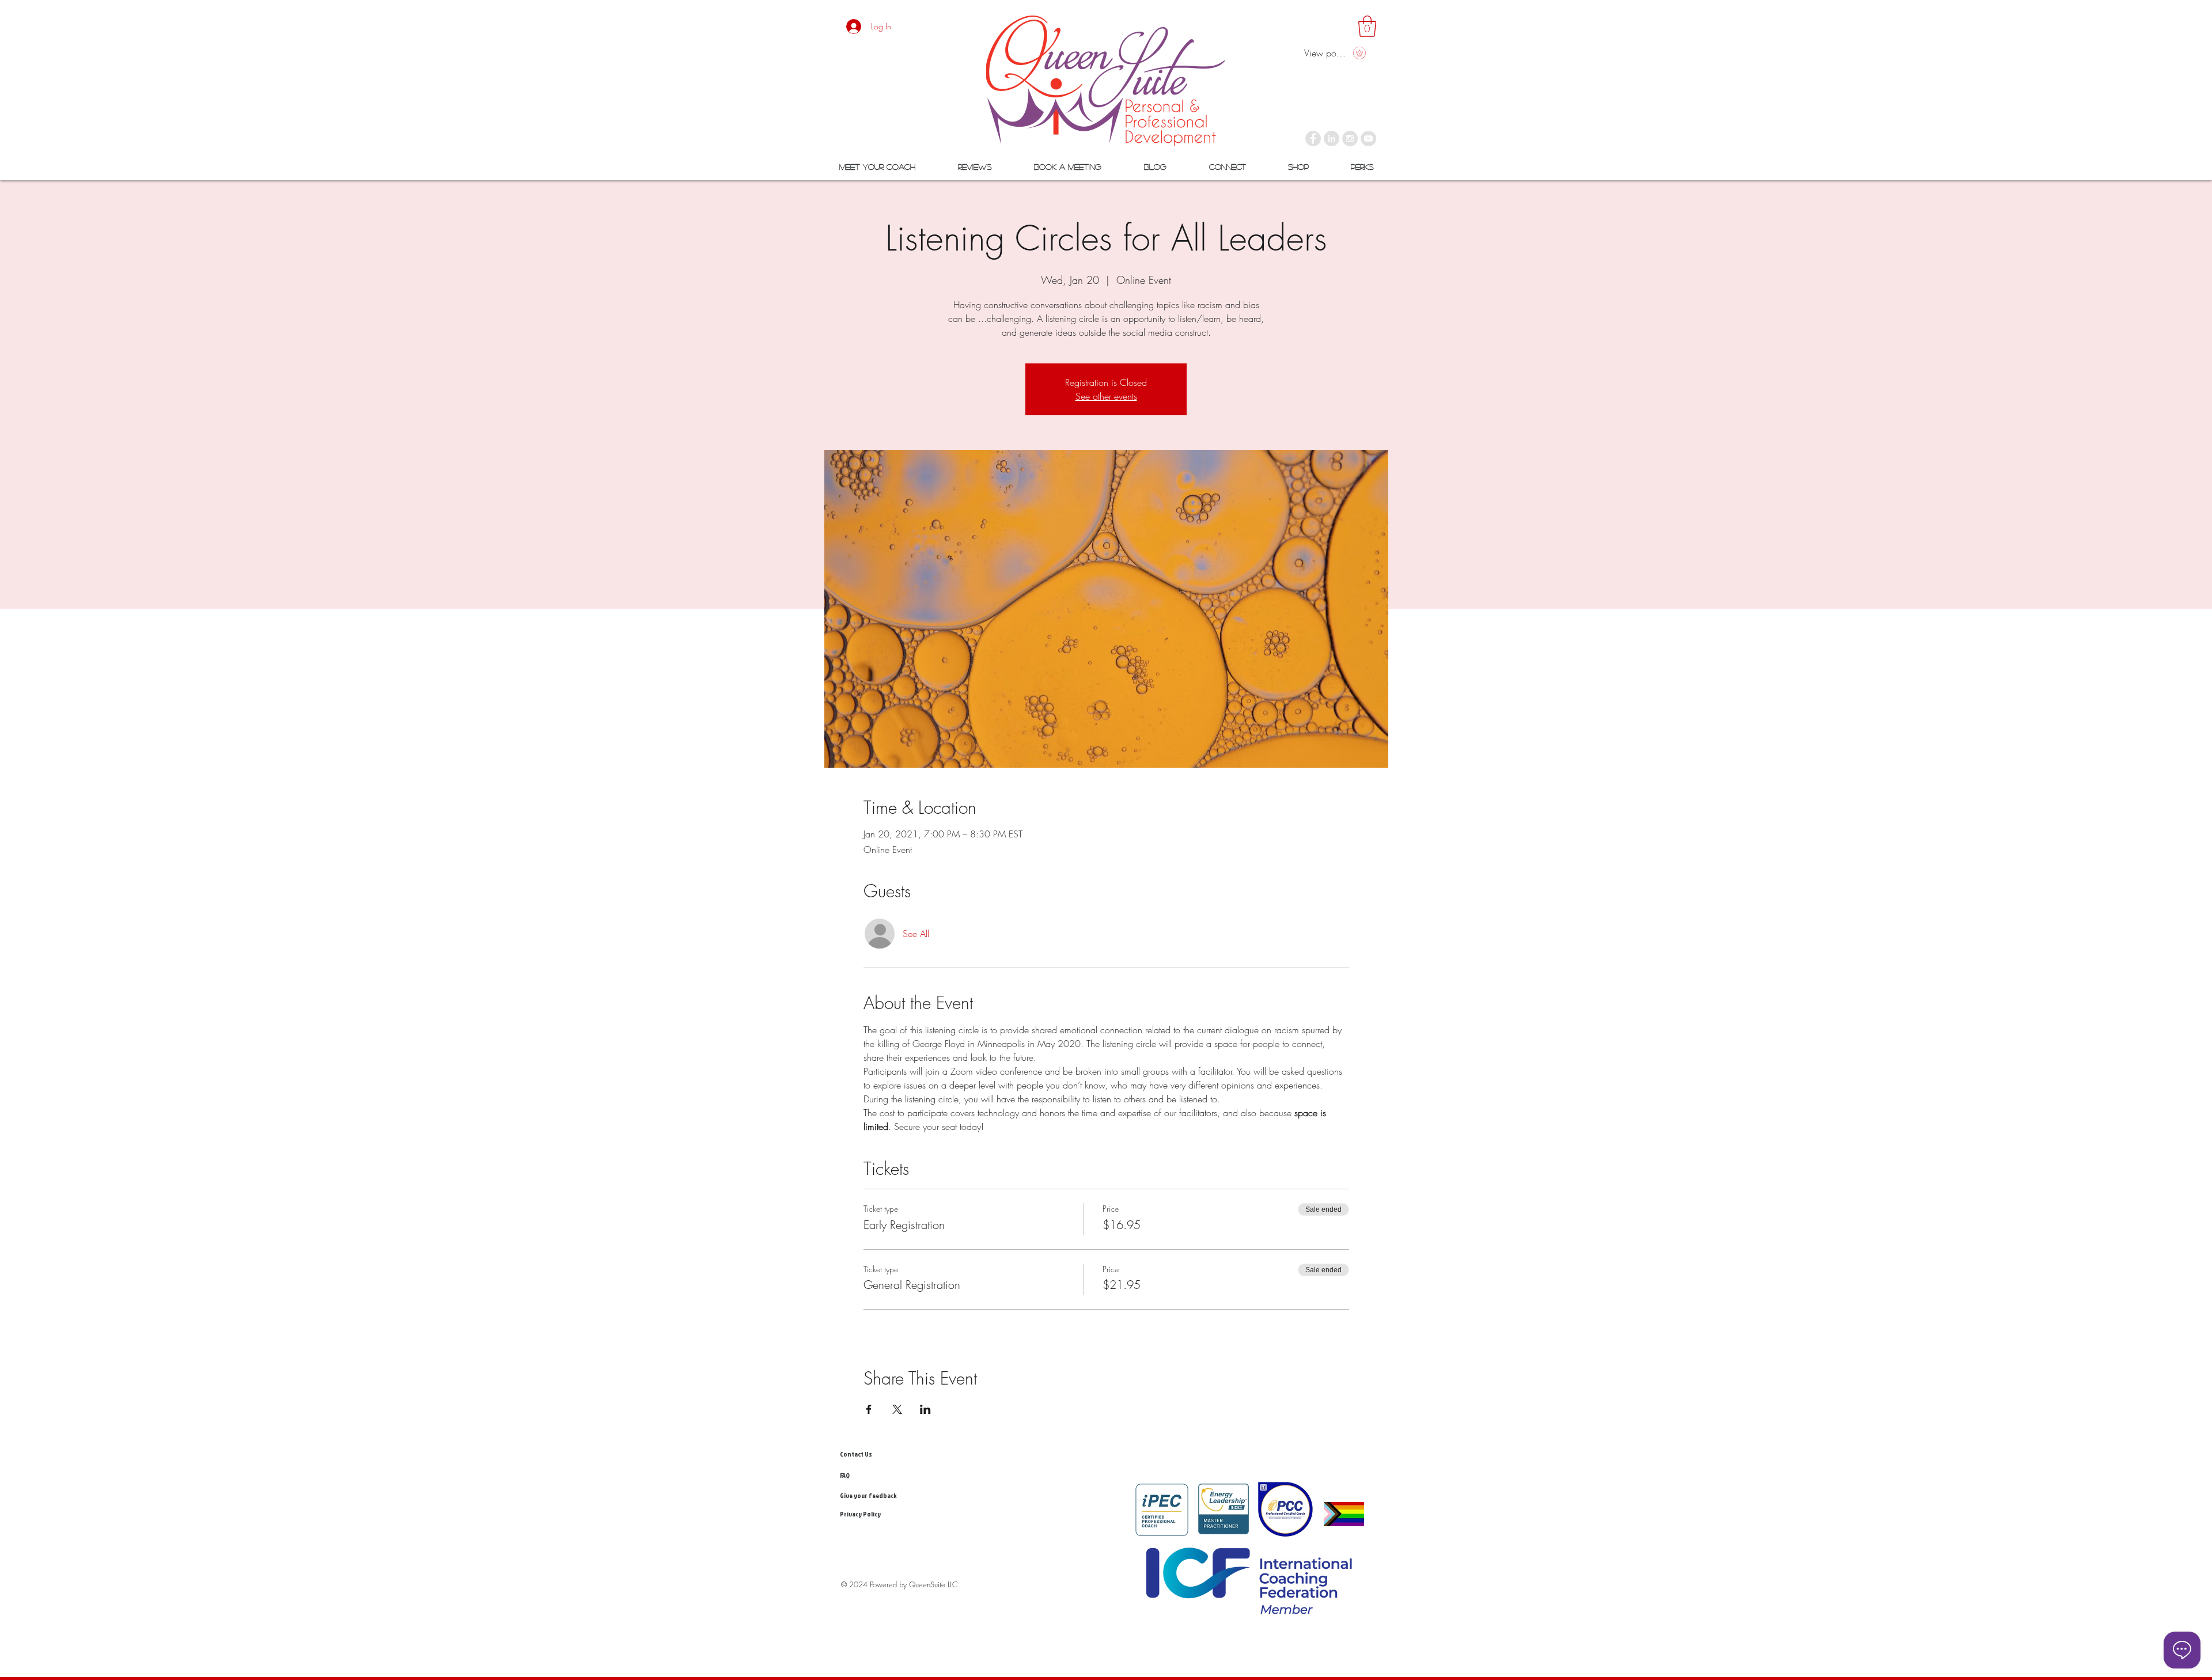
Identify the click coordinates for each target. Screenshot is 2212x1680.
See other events (1106, 396)
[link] (1367, 26)
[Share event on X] (897, 1409)
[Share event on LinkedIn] (925, 1409)
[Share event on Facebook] (869, 1409)
